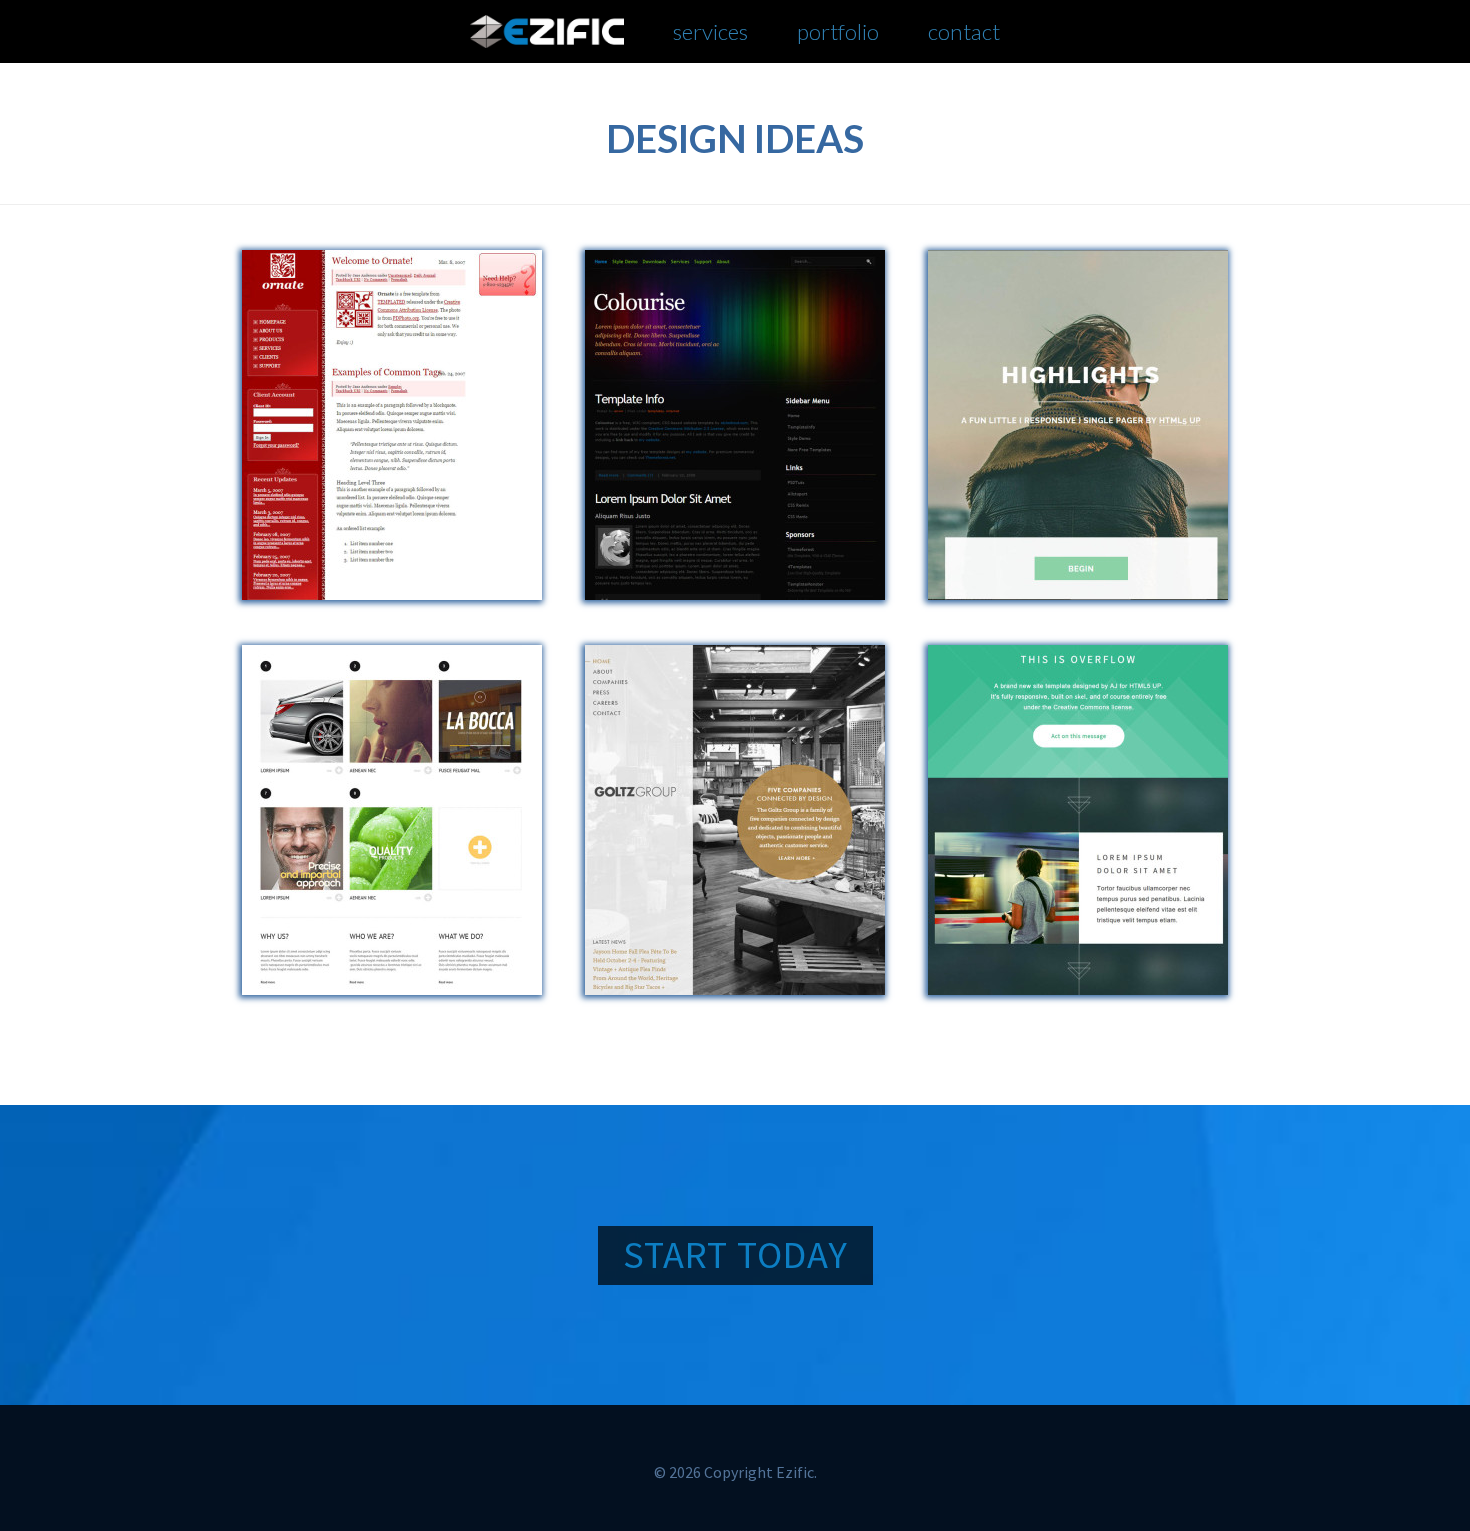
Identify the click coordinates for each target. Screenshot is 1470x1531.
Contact (964, 31)
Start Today (735, 1254)
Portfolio (838, 31)
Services (710, 31)
